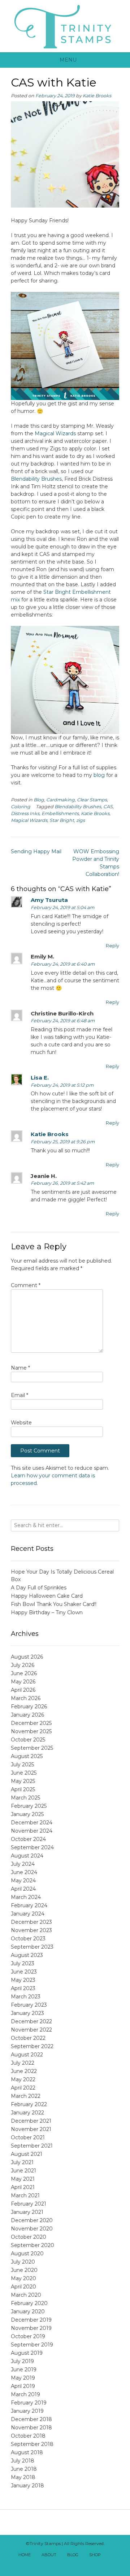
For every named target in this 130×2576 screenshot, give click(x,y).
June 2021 (23, 2171)
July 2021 (22, 2162)
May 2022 (23, 2079)
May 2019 (23, 2378)
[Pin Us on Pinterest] (81, 2564)
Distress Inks (25, 813)
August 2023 (27, 1955)
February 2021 (29, 2204)
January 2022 (27, 2113)
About (49, 2555)
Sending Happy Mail (36, 851)
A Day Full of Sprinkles (39, 1588)
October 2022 (28, 2038)
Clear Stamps (92, 800)
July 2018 (23, 2461)
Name (20, 1368)
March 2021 (25, 2195)
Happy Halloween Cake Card (47, 1596)
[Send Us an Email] (113, 2555)
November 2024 (32, 1831)
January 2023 (27, 2013)
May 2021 (23, 2179)
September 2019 (32, 2345)
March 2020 (26, 2295)
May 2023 (23, 1980)
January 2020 (28, 2312)
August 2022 (27, 2055)
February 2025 (29, 1806)
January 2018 (27, 2486)
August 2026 (27, 1657)
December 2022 (31, 2021)
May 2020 (23, 2278)
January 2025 (27, 1814)
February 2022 (29, 2104)
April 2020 (23, 2287)
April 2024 (23, 1889)
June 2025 (24, 1773)
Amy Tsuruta (49, 900)
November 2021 (31, 2129)
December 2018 (31, 2419)
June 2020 (24, 2270)
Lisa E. (40, 1078)
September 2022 (32, 2046)
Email (19, 1395)
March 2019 (25, 2394)
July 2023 (23, 1963)
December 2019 (31, 2320)
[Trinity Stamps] (65, 26)
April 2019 (23, 2386)
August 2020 (27, 2254)
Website (21, 1423)
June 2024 (24, 1872)
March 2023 (26, 1997)
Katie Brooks (97, 96)
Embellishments (60, 813)
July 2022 (23, 2063)
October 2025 (28, 1740)
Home (25, 2555)
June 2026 (24, 1673)
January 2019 (27, 2411)
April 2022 (23, 2088)
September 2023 (32, 1947)
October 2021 (28, 2137)
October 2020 (29, 2237)
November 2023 (31, 1930)
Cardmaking (60, 800)
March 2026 (26, 1698)
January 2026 (27, 1715)
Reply (112, 946)
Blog (39, 800)
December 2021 (31, 2121)
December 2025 (31, 1723)
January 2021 (27, 2212)
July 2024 (23, 1864)
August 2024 (27, 1856)
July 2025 (22, 1765)
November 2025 (31, 1731)
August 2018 (27, 2452)
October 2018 (28, 2436)
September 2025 (32, 1748)
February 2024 (29, 1905)
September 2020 (32, 2245)
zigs (81, 820)
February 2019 (29, 2403)
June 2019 (24, 2370)
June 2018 (24, 2469)
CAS (108, 807)
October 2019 (28, 2336)
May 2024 (23, 1881)
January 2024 (28, 1914)
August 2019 (27, 2353)
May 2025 (23, 1781)
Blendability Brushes (36, 479)
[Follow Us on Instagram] (73, 2564)
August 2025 (27, 1756)
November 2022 (31, 2030)
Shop (95, 2555)
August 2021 (27, 2154)
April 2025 (23, 1789)
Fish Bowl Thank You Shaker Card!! (54, 1604)
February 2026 (29, 1707)
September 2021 (32, 2146)
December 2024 (32, 1823)
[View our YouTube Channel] (65, 2564)
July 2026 (23, 1665)
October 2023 (28, 1939)
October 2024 (28, 1839)
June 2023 (24, 1972)
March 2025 (25, 1798)
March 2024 (26, 1897)
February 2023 (29, 2005)
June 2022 (24, 2071)
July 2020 (23, 2262)
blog (99, 775)
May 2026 (23, 1682)
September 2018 (32, 2444)
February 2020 (29, 2303)
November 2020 (32, 2229)
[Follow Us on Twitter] (57, 2564)
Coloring (21, 807)
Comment (26, 1285)
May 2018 (23, 2477)
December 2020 (32, 2220)
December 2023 (31, 1922)
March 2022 (26, 2096)
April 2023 (23, 1988)
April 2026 (23, 1690)
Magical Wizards (56, 433)
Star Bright (62, 820)
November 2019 (31, 2328)
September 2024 (32, 1847)
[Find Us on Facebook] (49, 2564)
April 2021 (23, 2187)
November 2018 (31, 2428)
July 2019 (22, 2361)
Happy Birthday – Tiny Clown (47, 1612)
